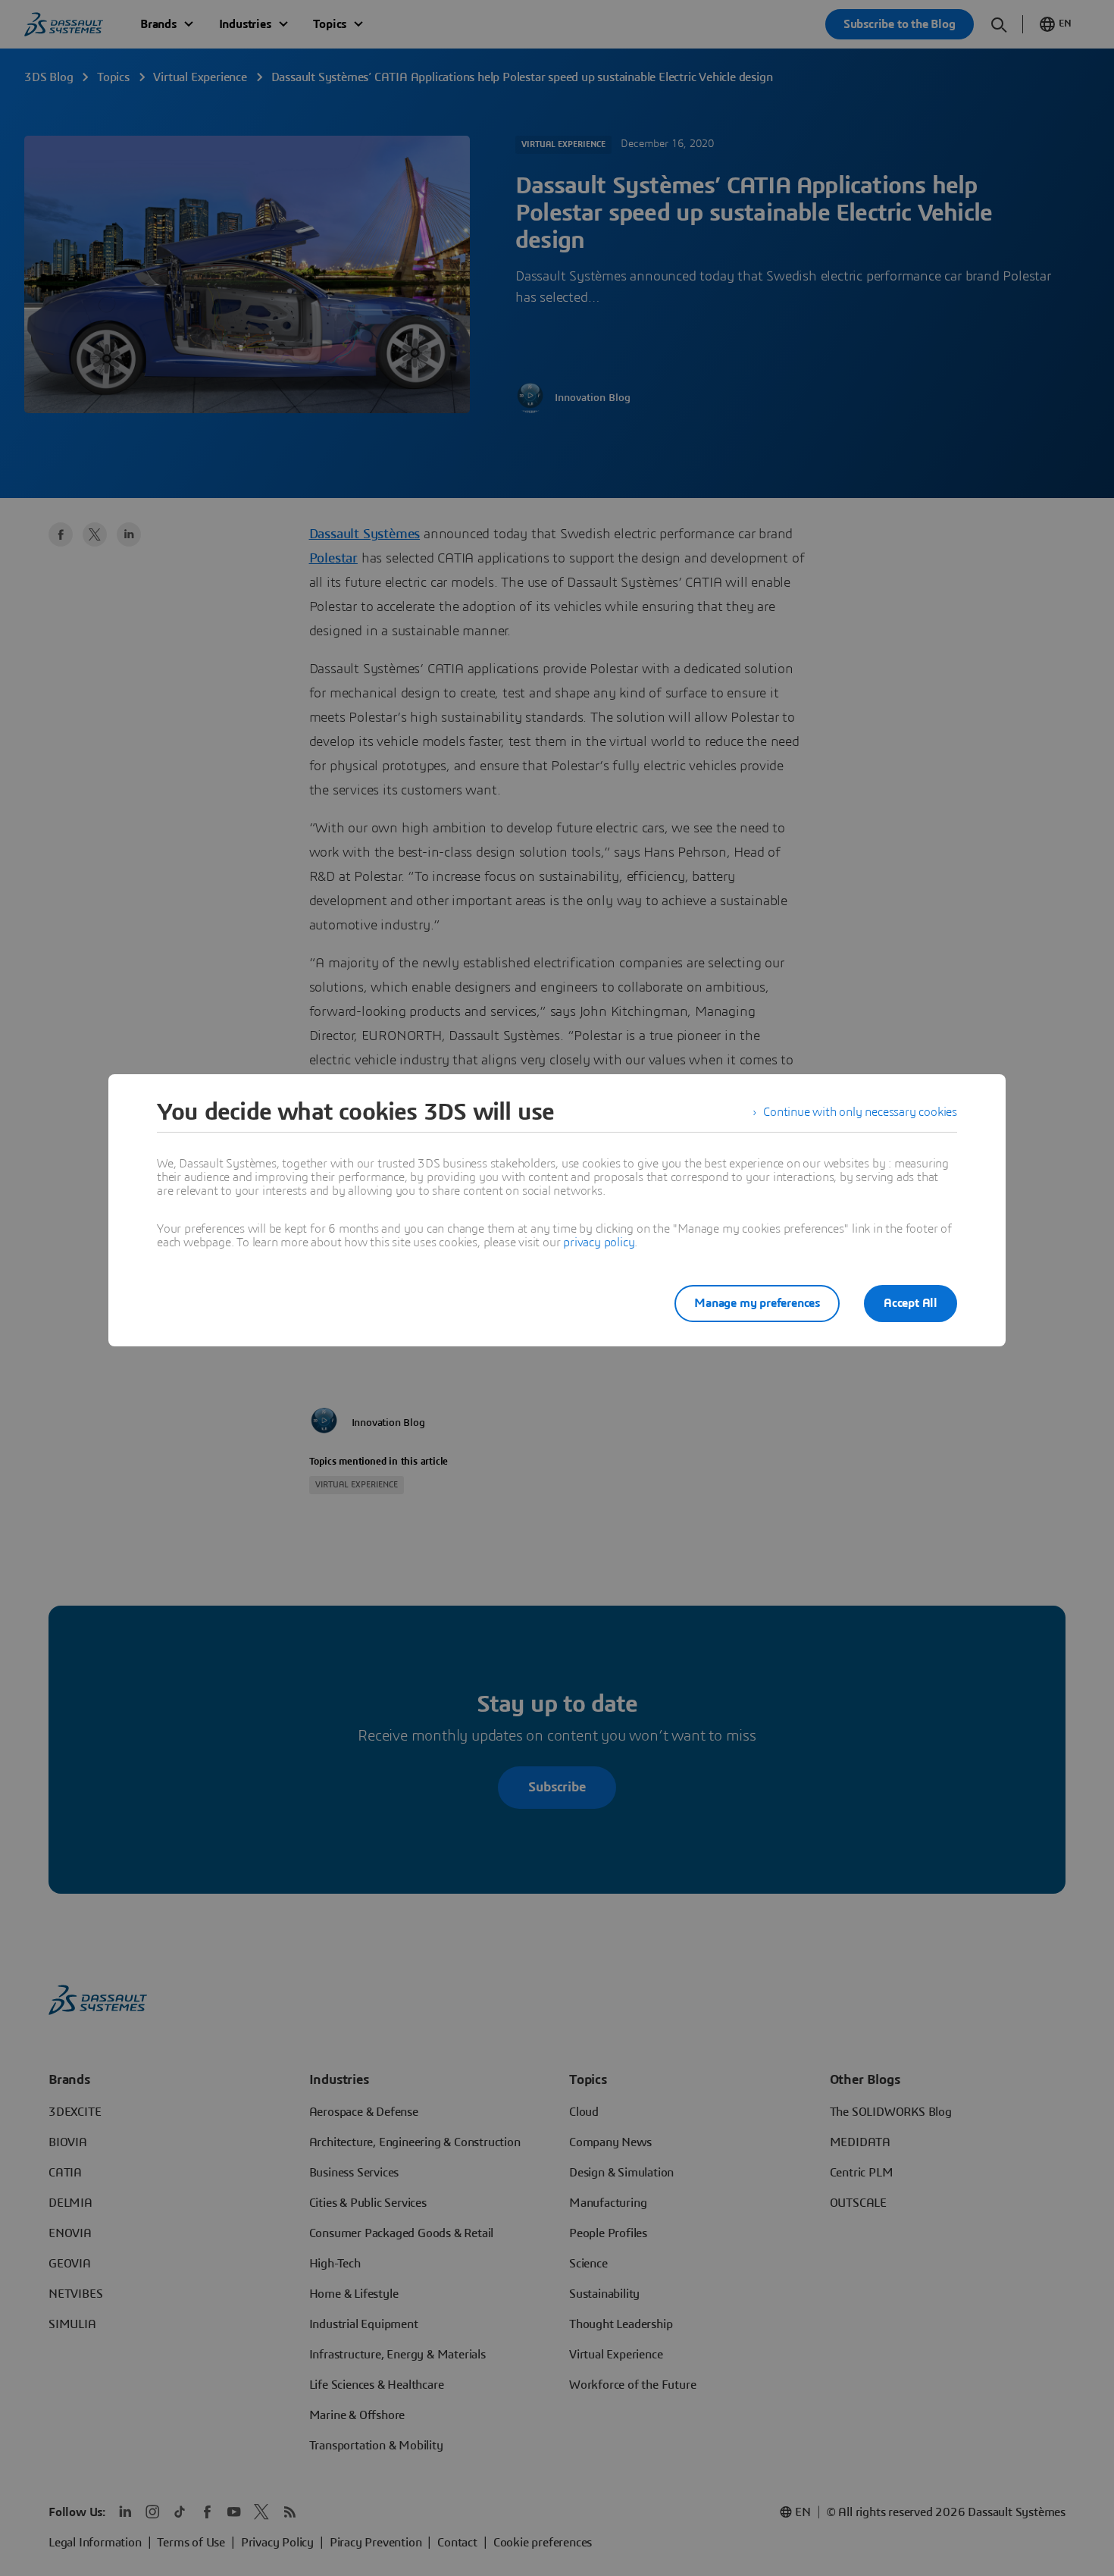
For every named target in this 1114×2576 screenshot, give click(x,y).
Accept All (911, 1303)
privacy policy (599, 1243)
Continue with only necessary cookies (860, 1112)
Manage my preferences (757, 1303)
